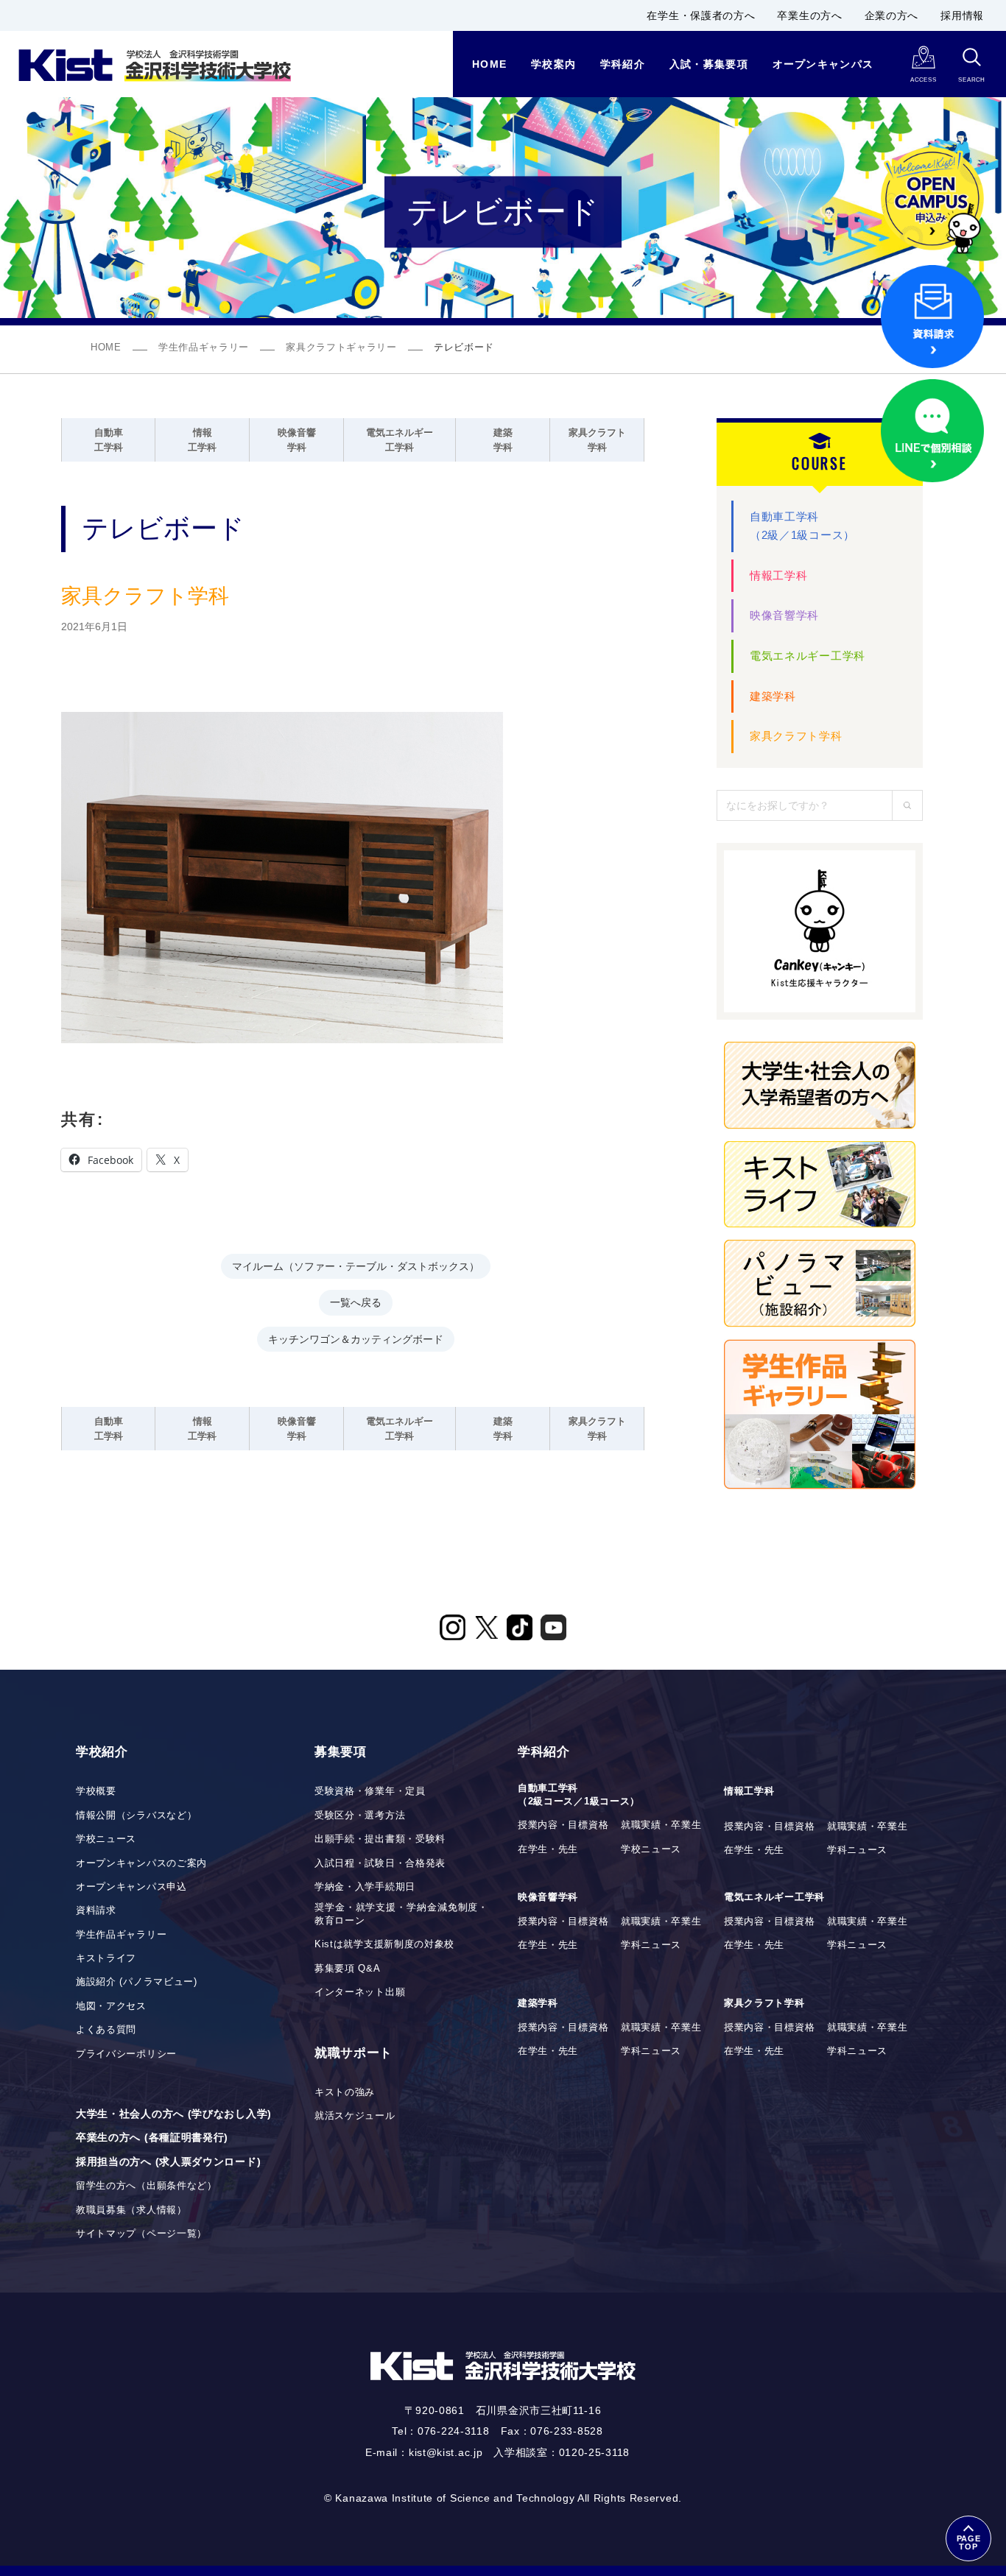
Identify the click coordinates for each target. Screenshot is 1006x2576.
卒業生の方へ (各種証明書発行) (152, 2137)
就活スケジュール (355, 2116)
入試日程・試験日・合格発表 (380, 1863)
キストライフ (106, 1958)
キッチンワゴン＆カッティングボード (356, 1338)
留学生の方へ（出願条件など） (147, 2186)
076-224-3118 (453, 2431)
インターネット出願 (360, 1992)
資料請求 (96, 1910)
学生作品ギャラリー (204, 347)
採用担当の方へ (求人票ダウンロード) (168, 2162)
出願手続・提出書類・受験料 (380, 1839)
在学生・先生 (548, 1849)
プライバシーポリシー (126, 2054)
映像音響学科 (784, 615)
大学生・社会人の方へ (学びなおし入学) (174, 2114)
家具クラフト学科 (796, 736)
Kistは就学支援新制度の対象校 (384, 1944)
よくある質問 (106, 2030)
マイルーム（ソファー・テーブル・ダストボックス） (356, 1265)
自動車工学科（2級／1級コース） (802, 526)
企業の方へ (892, 15)
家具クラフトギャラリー (341, 347)
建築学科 (773, 696)
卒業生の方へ (809, 15)
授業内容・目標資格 (563, 1825)
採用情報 (962, 15)
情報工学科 (779, 575)
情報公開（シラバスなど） (136, 1815)
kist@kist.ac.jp (446, 2452)
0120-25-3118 (594, 2452)
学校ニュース (106, 1839)
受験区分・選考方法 (360, 1815)
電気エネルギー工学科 (808, 656)
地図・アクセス (111, 2006)
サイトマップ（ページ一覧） (141, 2234)
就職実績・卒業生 (661, 1825)
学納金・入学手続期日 (365, 1887)
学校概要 (96, 1791)
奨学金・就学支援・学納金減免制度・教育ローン (401, 1914)
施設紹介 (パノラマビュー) (137, 1982)
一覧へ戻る (356, 1301)
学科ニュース (857, 1850)
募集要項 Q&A (348, 1969)
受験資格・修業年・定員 (370, 1791)
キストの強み (345, 2092)
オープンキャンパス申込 (131, 1887)
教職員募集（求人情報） (131, 2210)
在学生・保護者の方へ (701, 15)
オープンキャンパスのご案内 (141, 1863)
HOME (106, 347)
